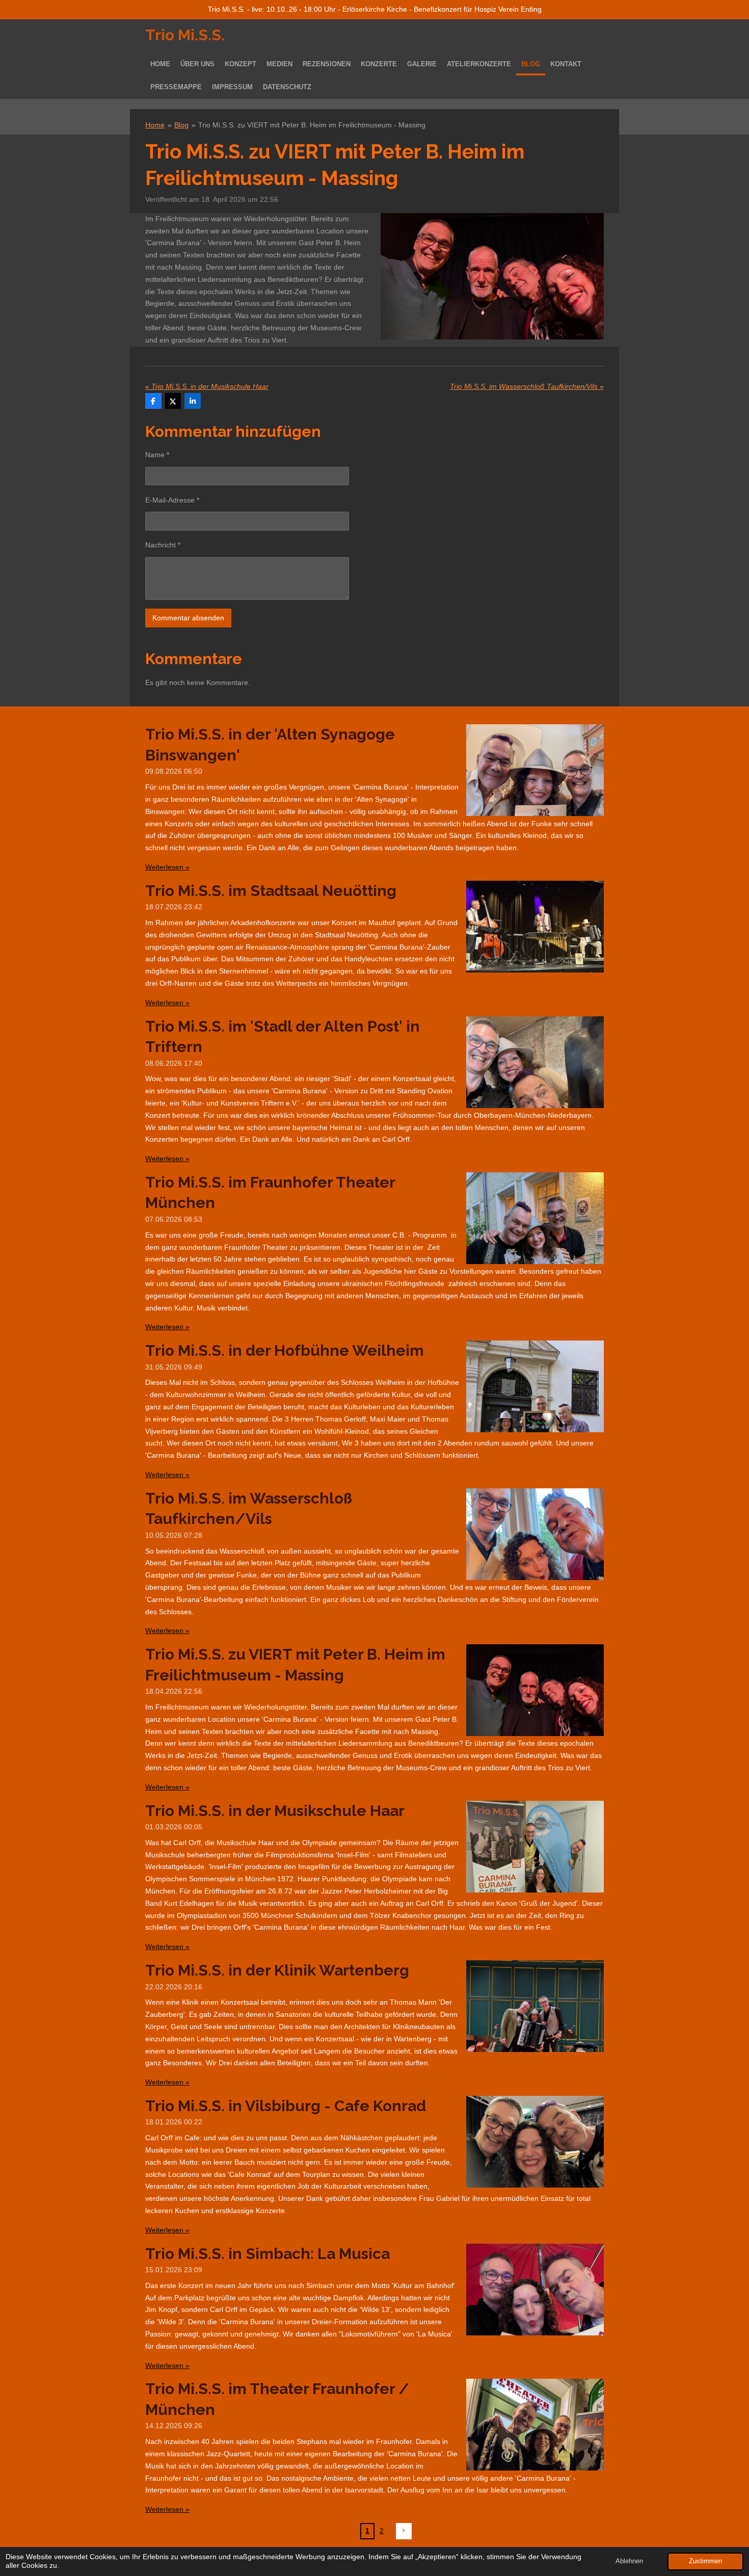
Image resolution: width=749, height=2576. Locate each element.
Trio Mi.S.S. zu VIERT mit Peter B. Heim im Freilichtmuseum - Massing (312, 125)
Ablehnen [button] (629, 2561)
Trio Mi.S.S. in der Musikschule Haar (275, 1811)
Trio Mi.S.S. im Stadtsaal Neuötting (271, 891)
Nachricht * (163, 545)
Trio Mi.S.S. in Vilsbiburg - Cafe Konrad (286, 2106)
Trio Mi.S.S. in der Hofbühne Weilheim (285, 1350)
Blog (181, 125)
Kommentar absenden (188, 618)
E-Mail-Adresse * (172, 500)
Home (155, 125)
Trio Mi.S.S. (185, 35)
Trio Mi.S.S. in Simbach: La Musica (267, 2254)
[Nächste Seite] (404, 2531)
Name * (157, 455)
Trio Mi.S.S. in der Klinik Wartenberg (277, 1970)
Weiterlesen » (167, 867)
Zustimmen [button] (705, 2561)
